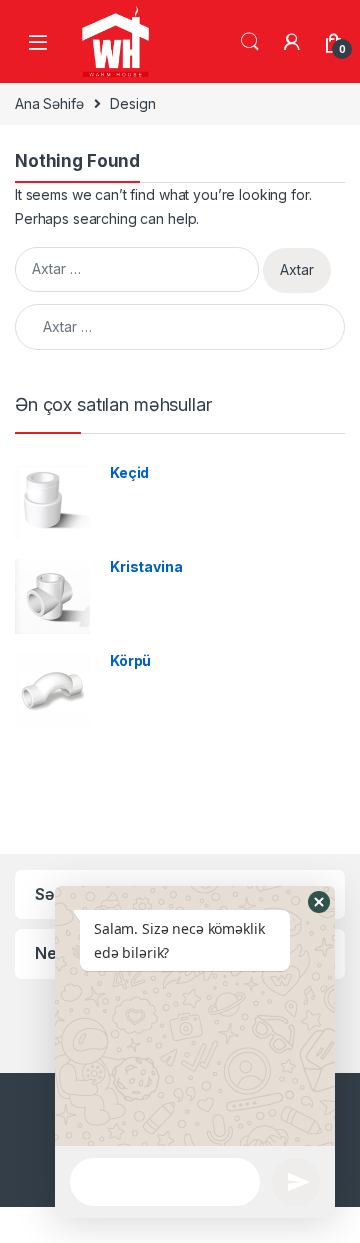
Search (250, 42)
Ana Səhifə (49, 103)
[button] (319, 902)
